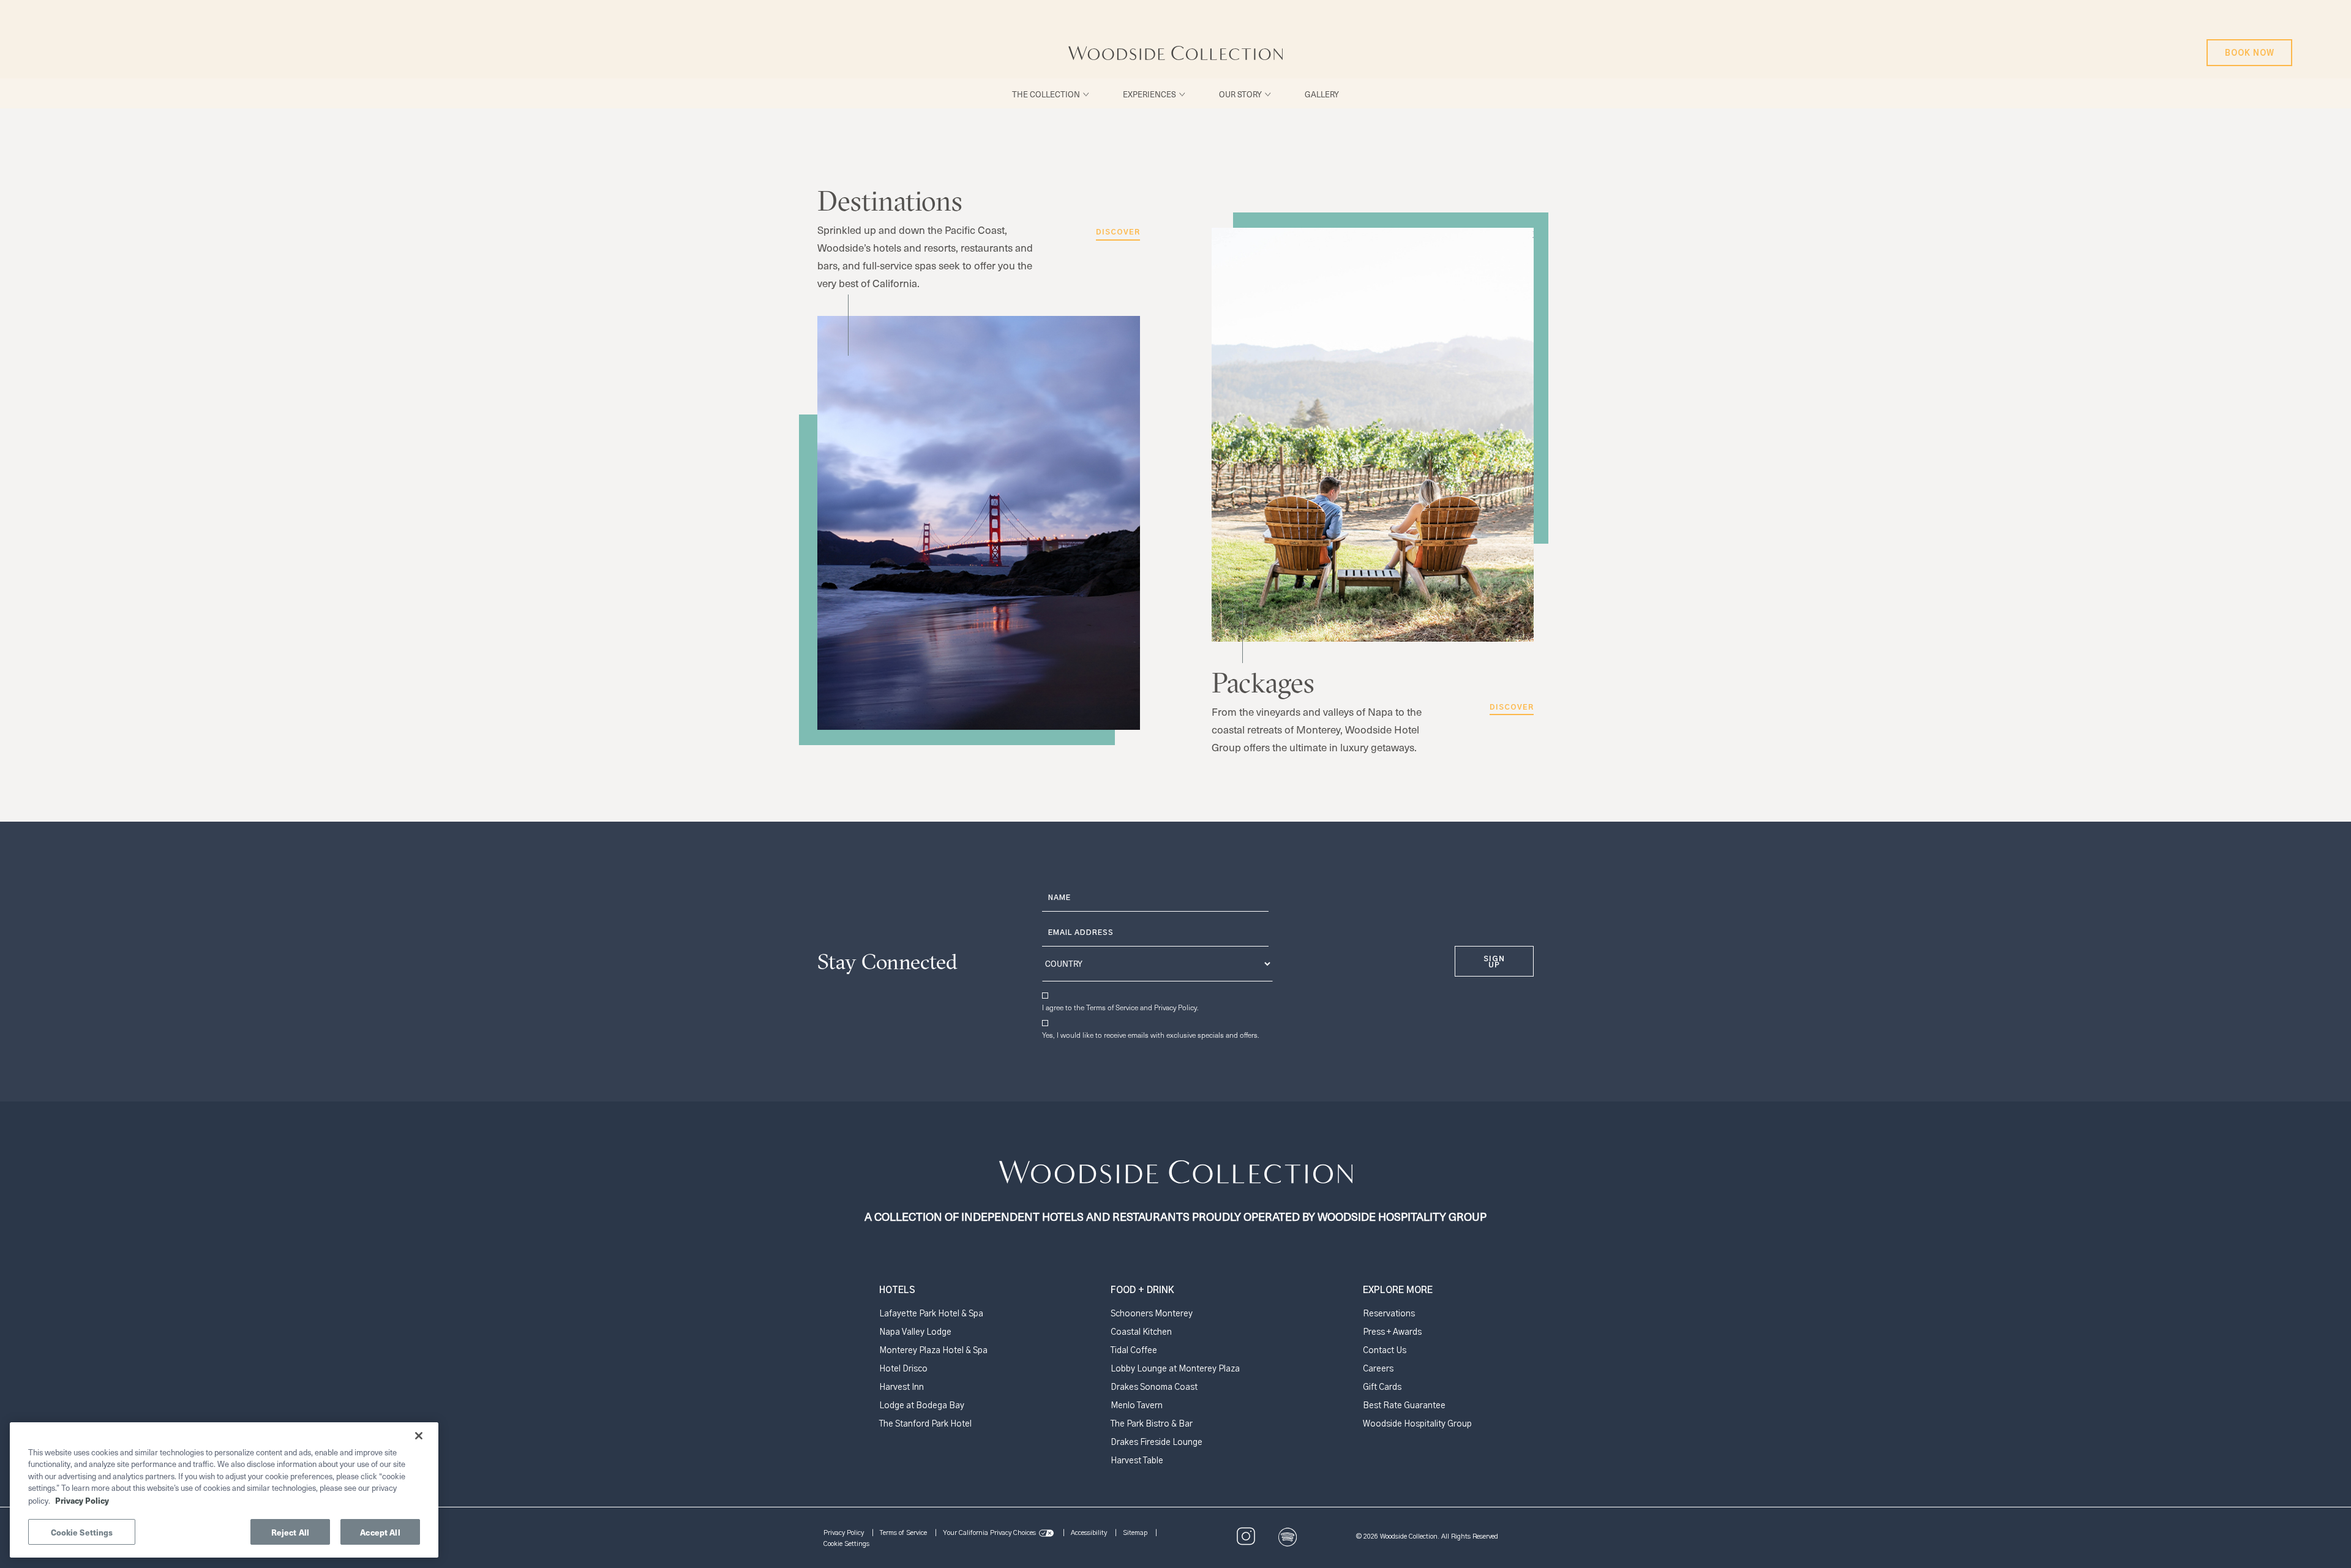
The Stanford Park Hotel (925, 1424)
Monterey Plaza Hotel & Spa (933, 1351)
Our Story (1240, 94)
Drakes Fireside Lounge (1157, 1442)
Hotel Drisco (903, 1369)
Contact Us (1385, 1351)
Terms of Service (1112, 1007)
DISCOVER (1512, 707)
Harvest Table (1137, 1461)
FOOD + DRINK (1142, 1290)
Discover (1118, 232)
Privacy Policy (1175, 1007)
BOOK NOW (2247, 48)
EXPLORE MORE (1398, 1290)
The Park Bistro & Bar (1152, 1424)
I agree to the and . (1120, 1007)
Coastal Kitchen (1141, 1332)
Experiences (1149, 94)
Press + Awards (1392, 1332)
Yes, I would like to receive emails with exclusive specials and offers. (1151, 1035)
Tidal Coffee (1134, 1351)
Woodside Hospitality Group (1417, 1424)
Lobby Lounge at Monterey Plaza (1175, 1369)
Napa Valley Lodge (915, 1332)
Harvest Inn (902, 1387)
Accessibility (1089, 1533)
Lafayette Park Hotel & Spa (931, 1314)
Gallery (1322, 94)
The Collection (1046, 94)
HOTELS (897, 1290)
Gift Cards (1382, 1387)
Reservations (1389, 1314)
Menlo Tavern (1137, 1406)
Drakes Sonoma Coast (1154, 1387)
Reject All (290, 1532)
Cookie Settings (846, 1544)
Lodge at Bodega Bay (922, 1406)
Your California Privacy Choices (989, 1533)
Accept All (380, 1532)
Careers (1378, 1369)
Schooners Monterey (1152, 1314)
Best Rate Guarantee (1404, 1406)
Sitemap (1135, 1533)
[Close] (419, 1436)
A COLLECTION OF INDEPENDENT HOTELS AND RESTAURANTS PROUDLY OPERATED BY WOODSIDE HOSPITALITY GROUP (1152, 1213)
